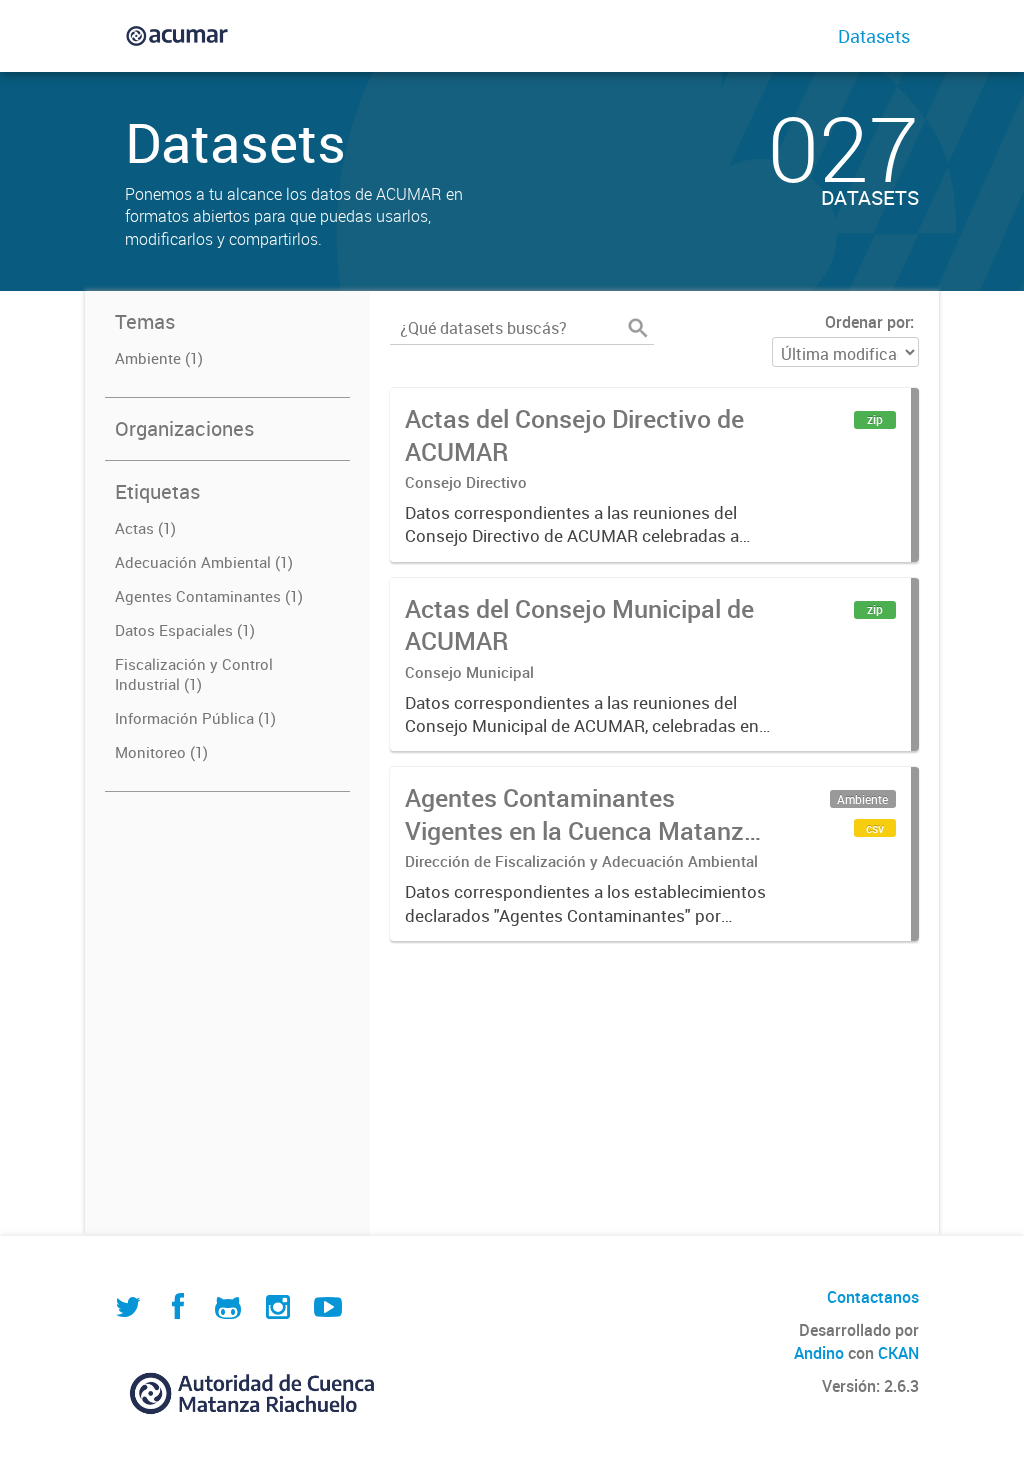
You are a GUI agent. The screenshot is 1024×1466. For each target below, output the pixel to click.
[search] (638, 328)
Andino (819, 1353)
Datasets (874, 36)
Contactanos (873, 1297)
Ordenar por (867, 322)
